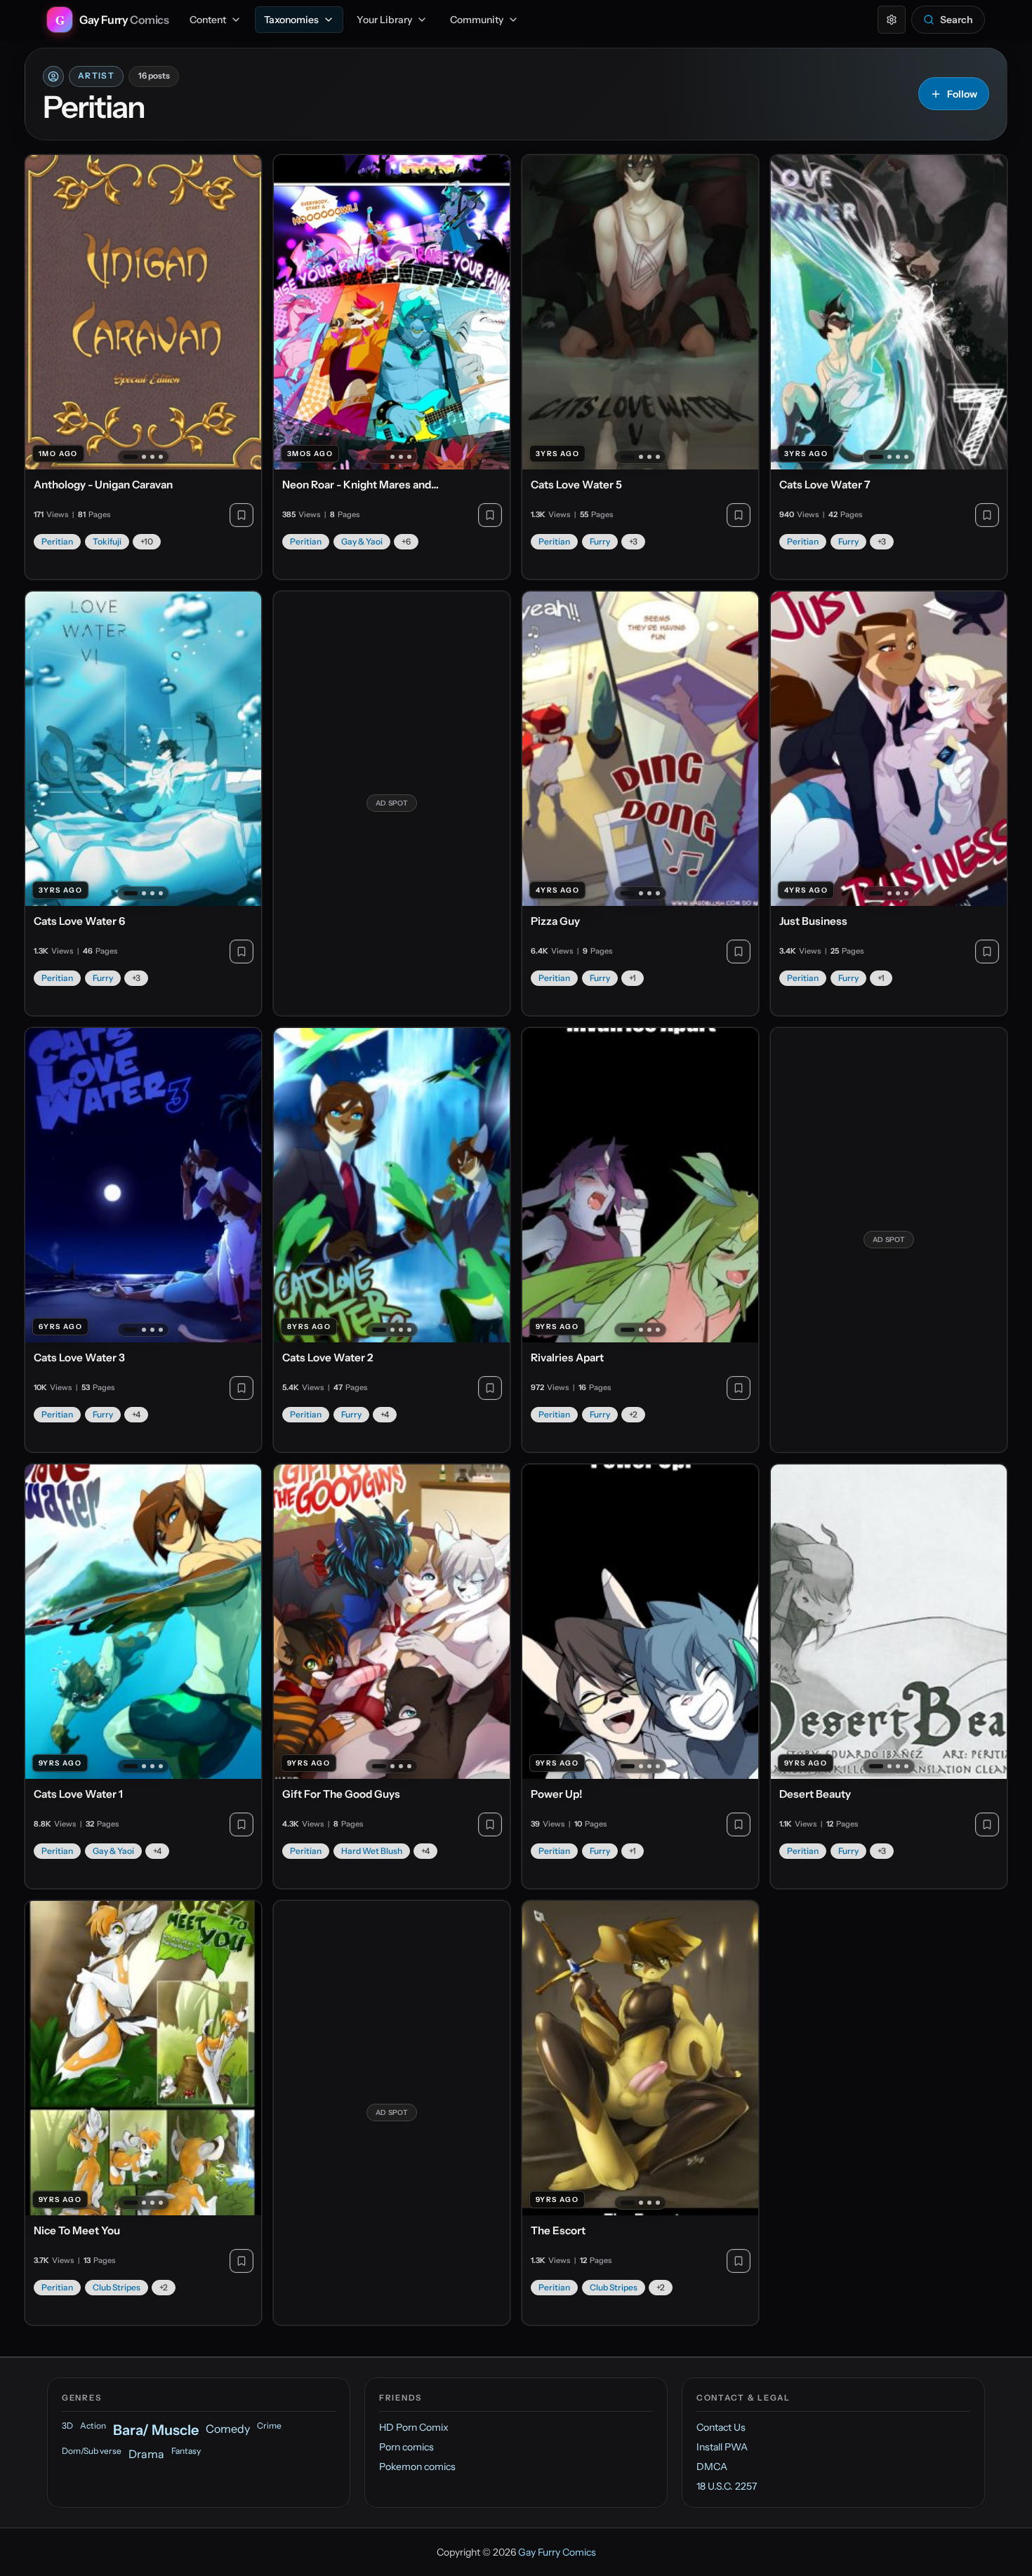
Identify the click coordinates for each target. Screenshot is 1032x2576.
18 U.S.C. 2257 (727, 2486)
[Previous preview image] (44, 312)
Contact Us (721, 2427)
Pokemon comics (417, 2467)
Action (93, 2425)
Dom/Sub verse (92, 2451)
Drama (146, 2454)
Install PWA (722, 2447)
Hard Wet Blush (372, 1851)
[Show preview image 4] (161, 457)
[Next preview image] (243, 312)
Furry (600, 541)
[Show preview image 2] (144, 457)
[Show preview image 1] (131, 457)
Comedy (228, 2429)
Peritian (57, 541)
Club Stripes (117, 2287)
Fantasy (186, 2451)
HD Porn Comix (414, 2427)
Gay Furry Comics (557, 2552)
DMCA (712, 2467)
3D (67, 2425)
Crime (269, 2425)
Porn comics (406, 2447)
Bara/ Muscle (156, 2430)
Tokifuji (107, 541)
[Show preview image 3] (152, 457)
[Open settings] (892, 20)
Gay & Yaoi (362, 541)
